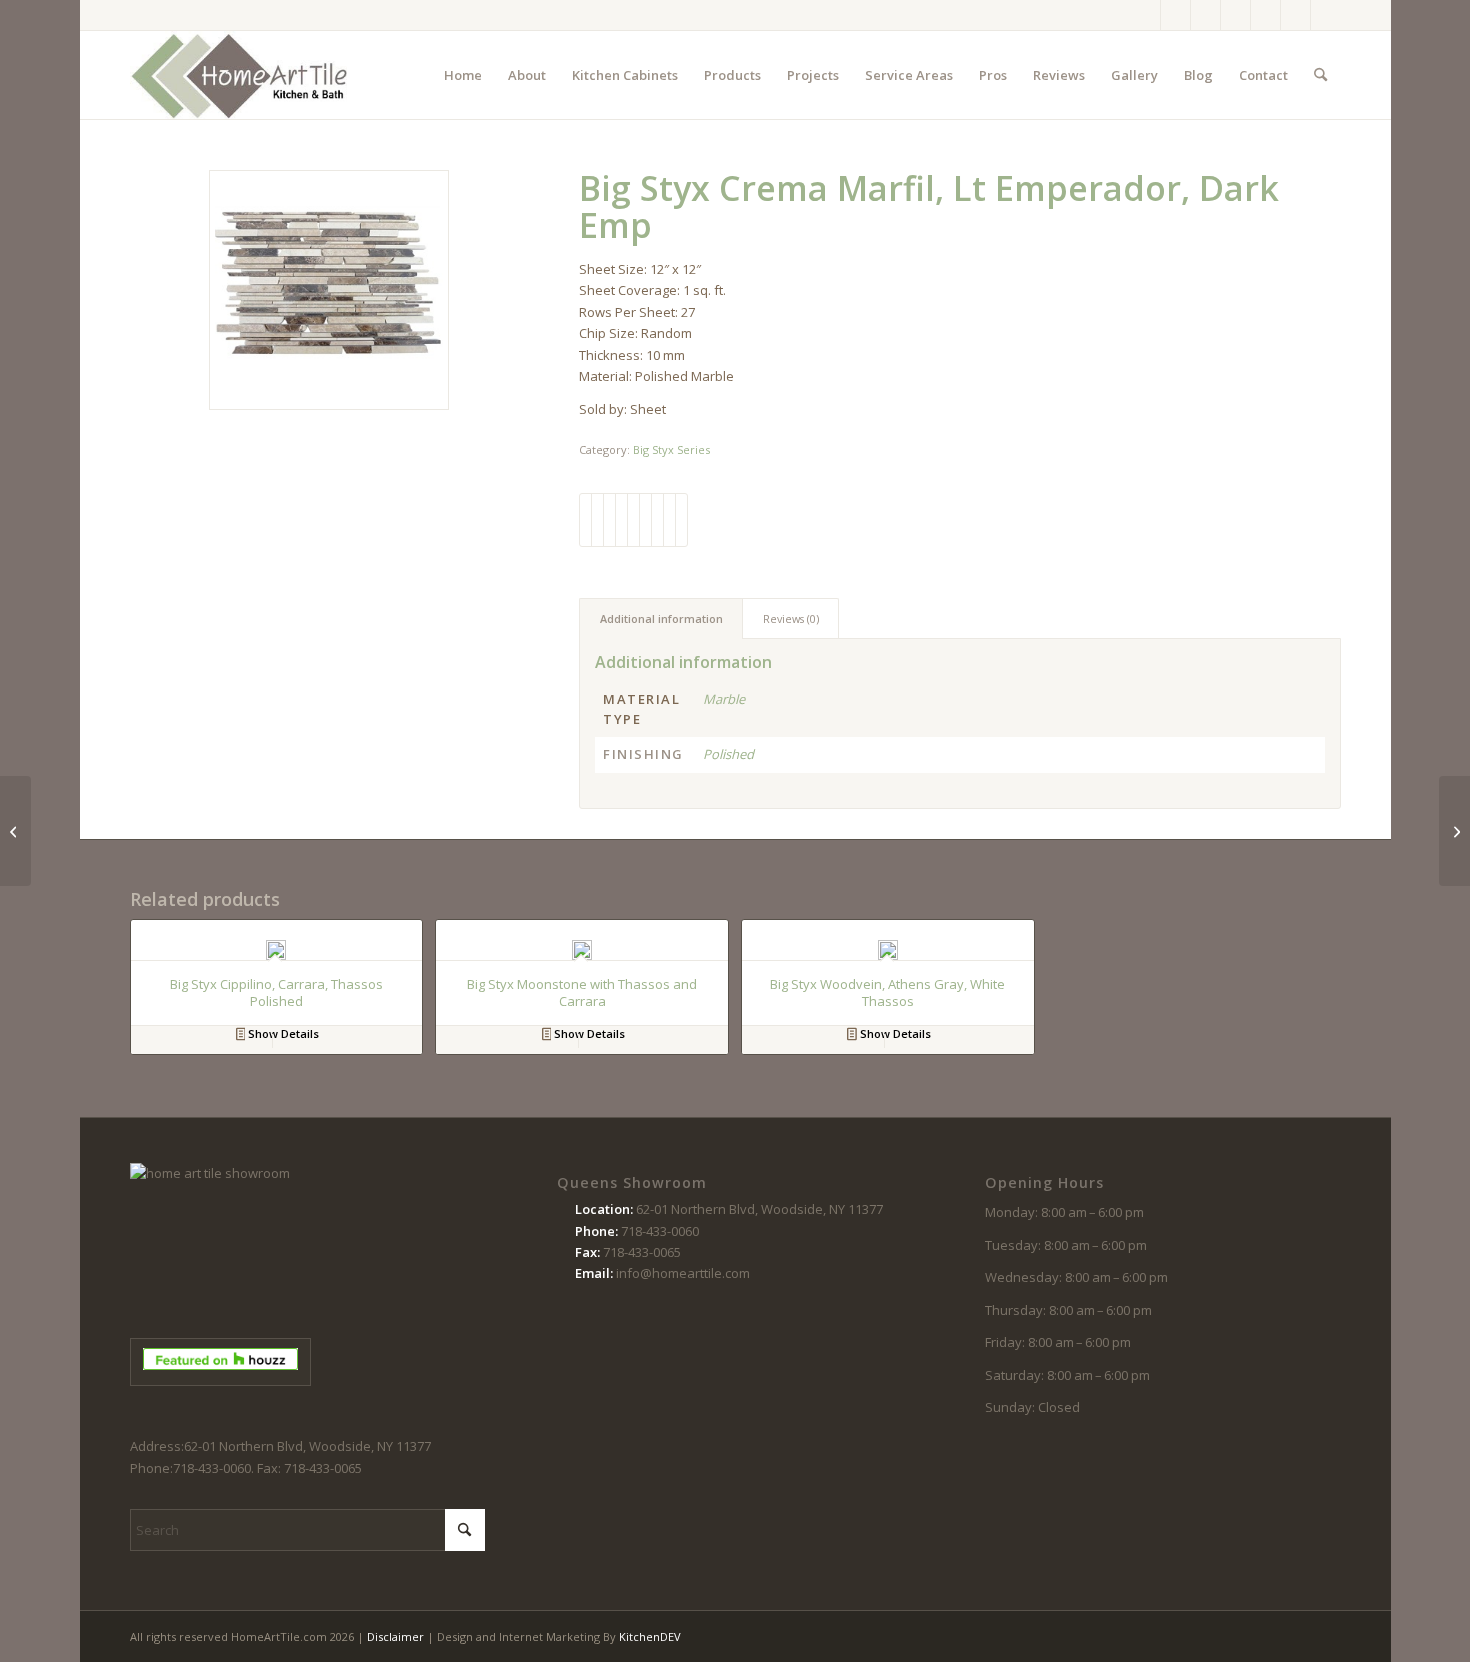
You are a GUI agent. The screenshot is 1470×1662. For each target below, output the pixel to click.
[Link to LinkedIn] (1326, 15)
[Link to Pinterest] (1235, 15)
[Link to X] (1205, 15)
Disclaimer (395, 1636)
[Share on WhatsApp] (609, 520)
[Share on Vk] (657, 520)
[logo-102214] (240, 75)
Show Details (282, 1033)
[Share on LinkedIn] (633, 520)
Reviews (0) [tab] (791, 618)
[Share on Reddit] (669, 520)
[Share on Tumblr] (645, 520)
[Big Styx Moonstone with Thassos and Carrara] (1454, 831)
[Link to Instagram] (1175, 15)
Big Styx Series (671, 449)
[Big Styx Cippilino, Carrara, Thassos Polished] (15, 831)
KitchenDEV (650, 1636)
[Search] (1320, 75)
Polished (728, 754)
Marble (724, 699)
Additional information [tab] (661, 618)
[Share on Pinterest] (621, 520)
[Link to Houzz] (1295, 15)
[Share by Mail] (681, 520)
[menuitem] (463, 75)
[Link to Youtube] (1265, 15)
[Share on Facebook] (585, 520)
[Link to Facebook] (1145, 15)
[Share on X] (597, 520)
